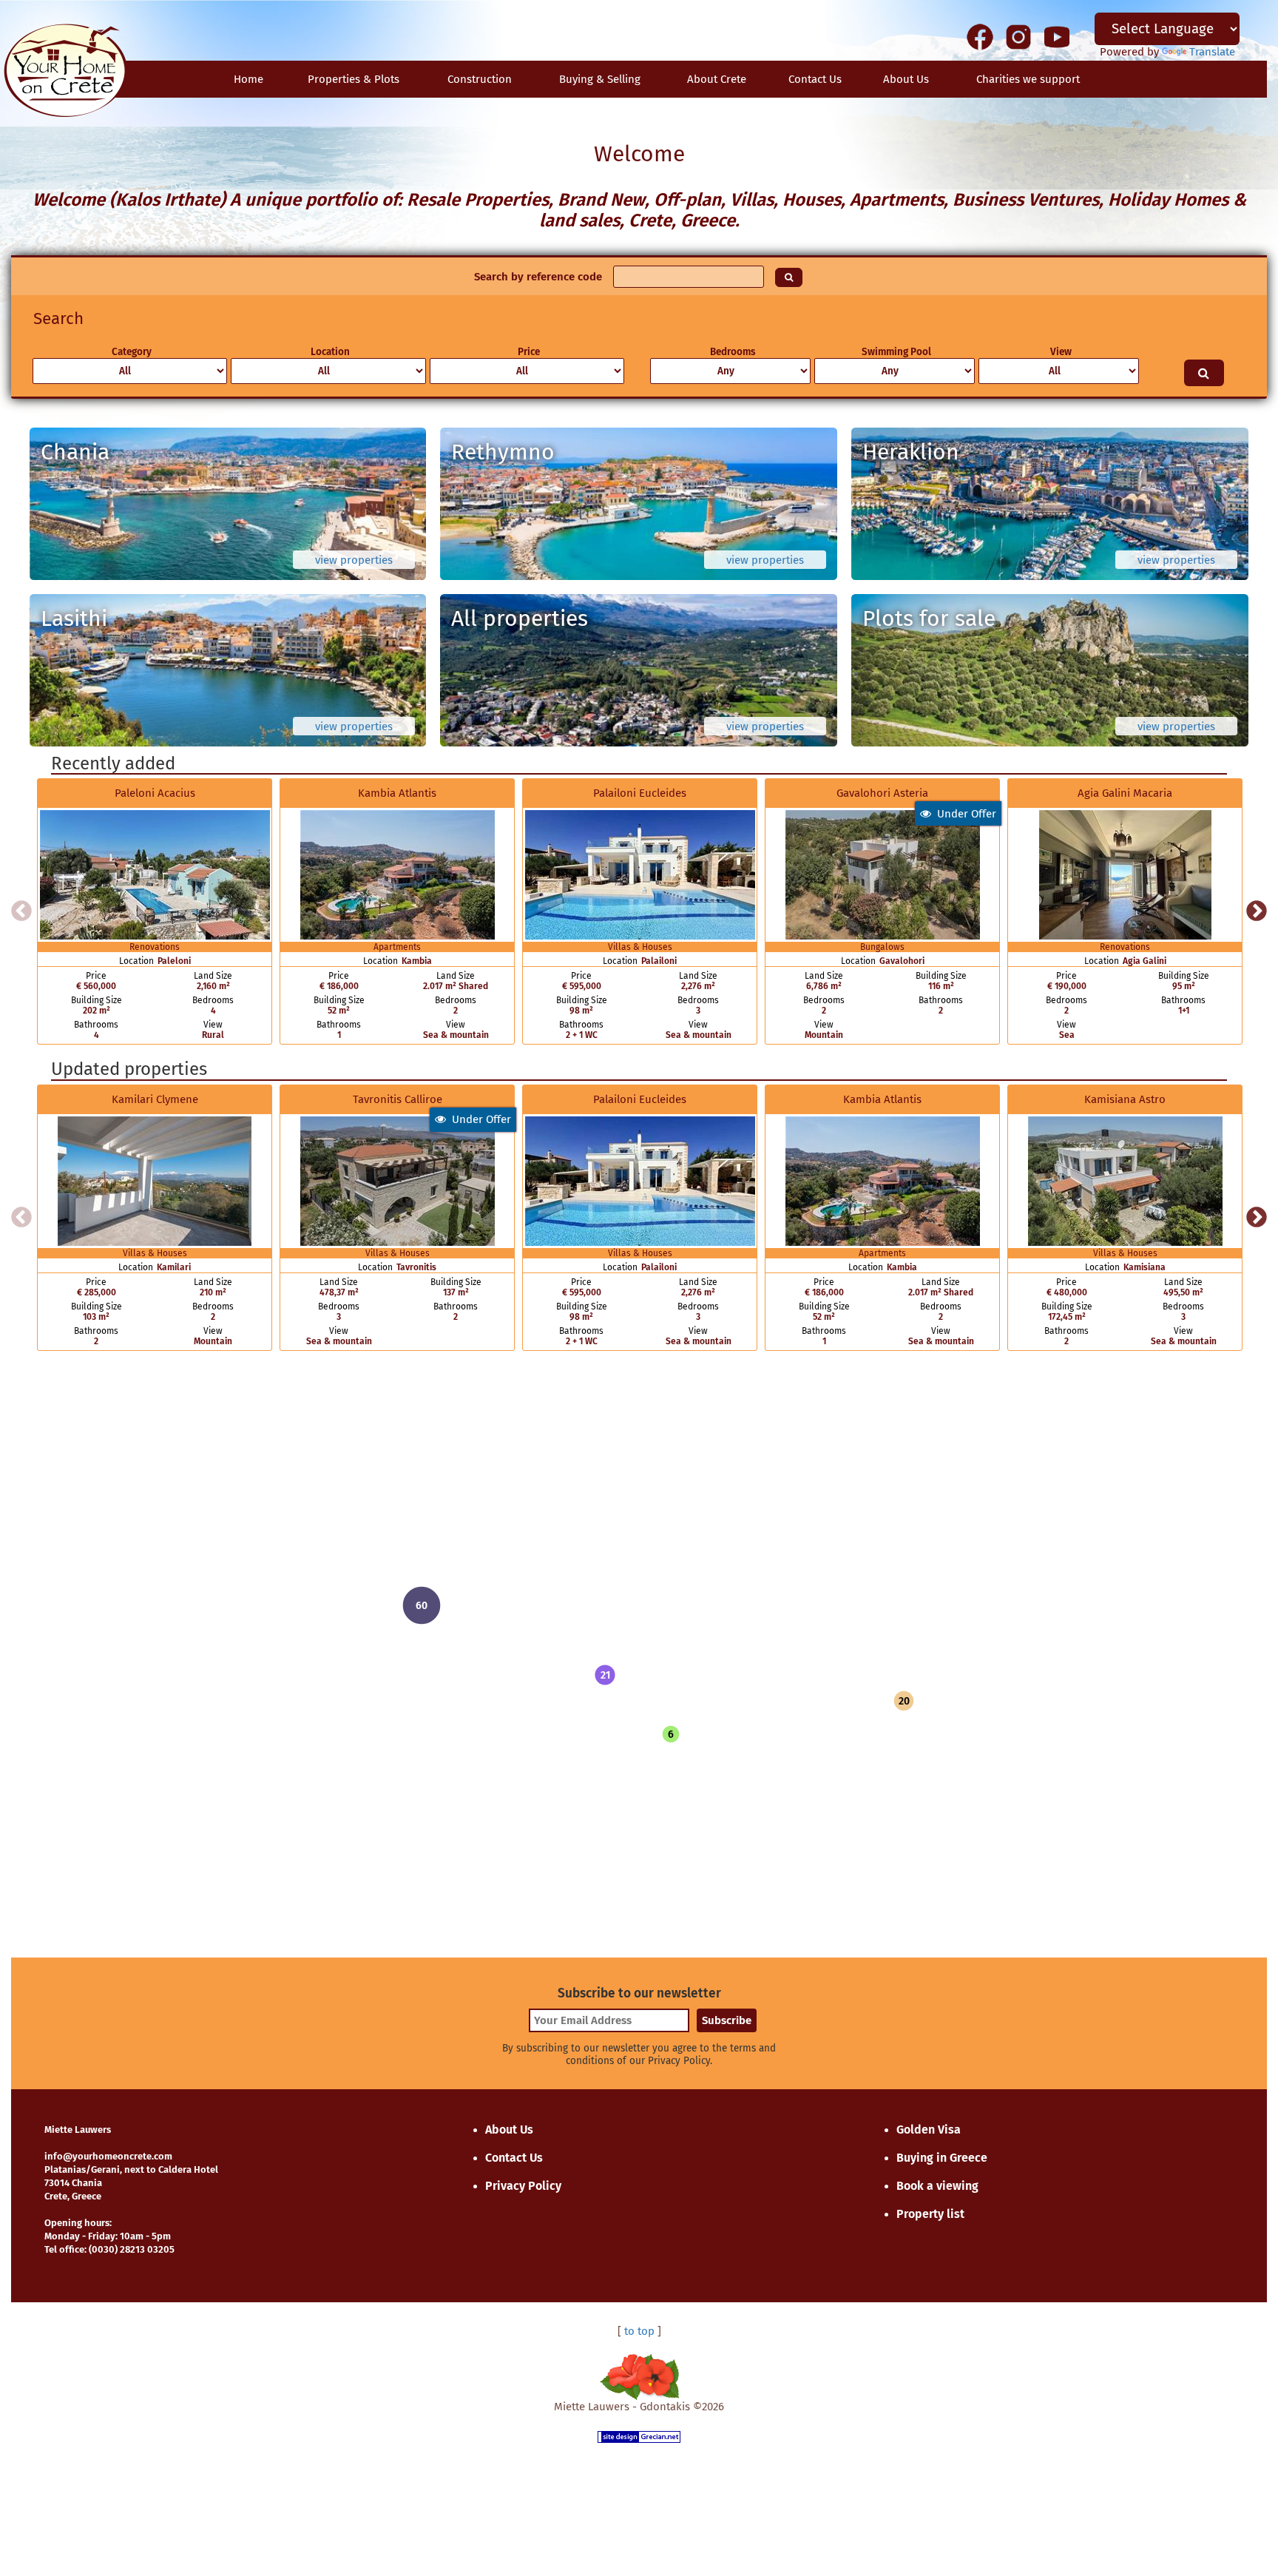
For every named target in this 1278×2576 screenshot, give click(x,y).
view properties (354, 560)
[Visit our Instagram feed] (1018, 36)
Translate (1212, 52)
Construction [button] (480, 79)
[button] (605, 1675)
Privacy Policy (523, 2186)
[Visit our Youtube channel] (1057, 36)
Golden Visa (929, 2130)
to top (639, 2331)
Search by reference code (538, 277)
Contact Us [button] (815, 79)
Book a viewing (937, 2186)
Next (1257, 911)
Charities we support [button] (1028, 79)
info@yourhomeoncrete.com (108, 2156)
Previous (21, 911)
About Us (906, 79)
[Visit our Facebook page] (980, 36)
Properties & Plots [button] (354, 79)
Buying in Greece (942, 2158)
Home (248, 79)
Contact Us (514, 2158)
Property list (930, 2214)
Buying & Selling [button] (600, 79)
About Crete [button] (717, 79)
